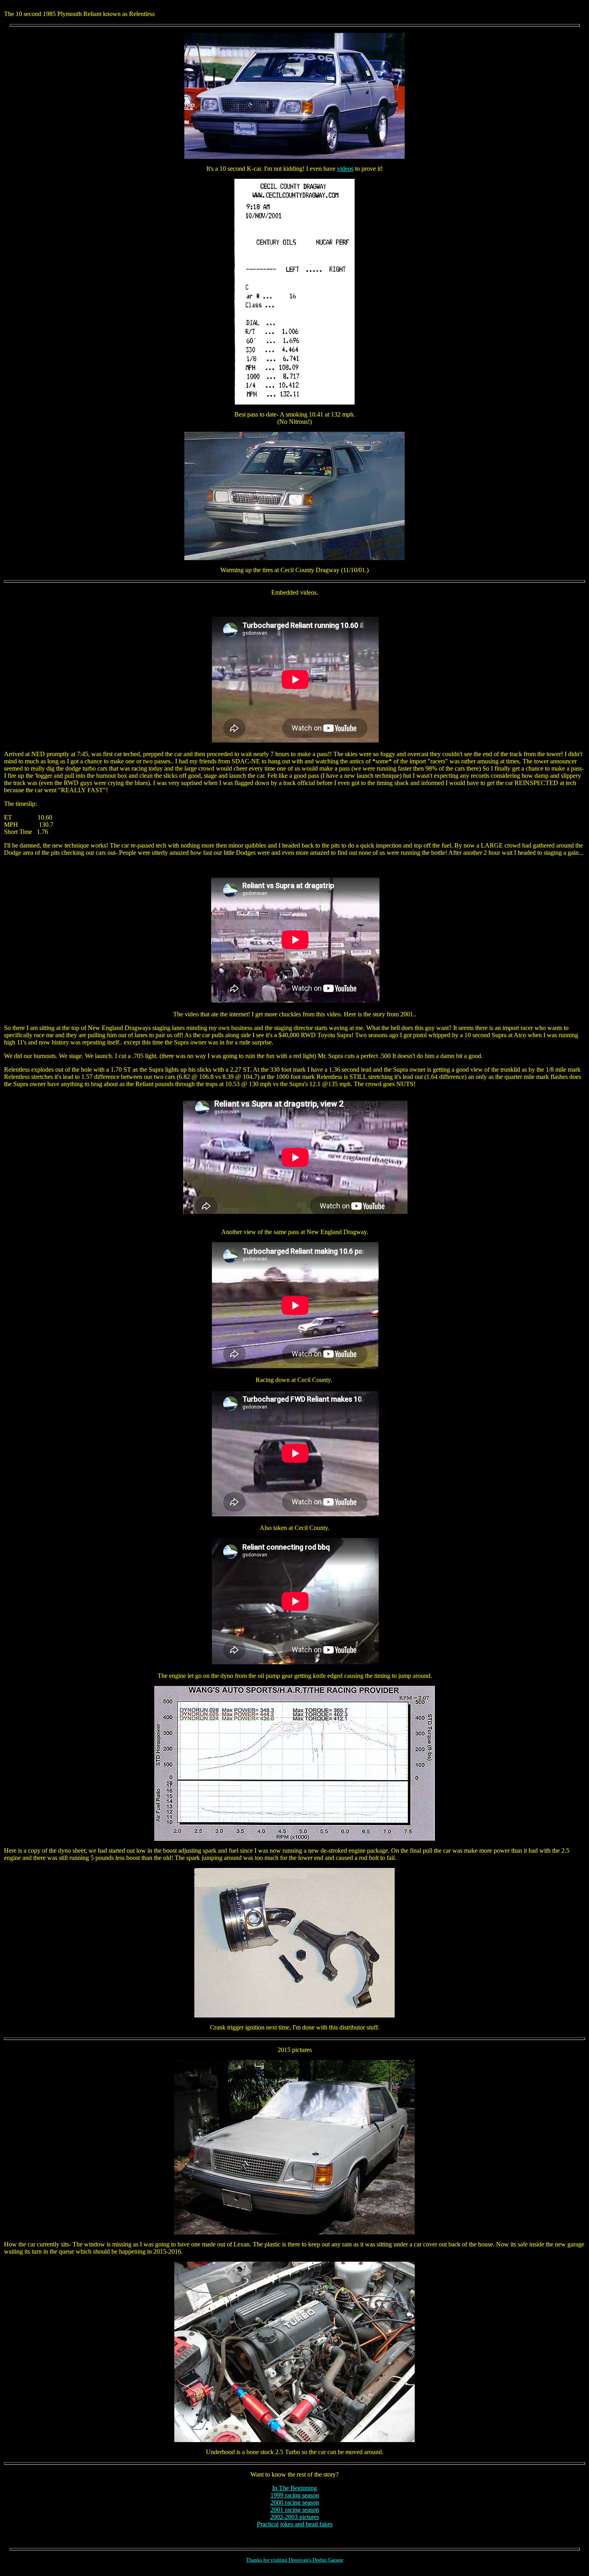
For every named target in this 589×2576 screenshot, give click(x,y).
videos (345, 169)
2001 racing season (295, 2510)
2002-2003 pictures (294, 2517)
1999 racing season (295, 2495)
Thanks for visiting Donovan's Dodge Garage (295, 2560)
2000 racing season (295, 2502)
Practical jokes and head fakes (295, 2524)
